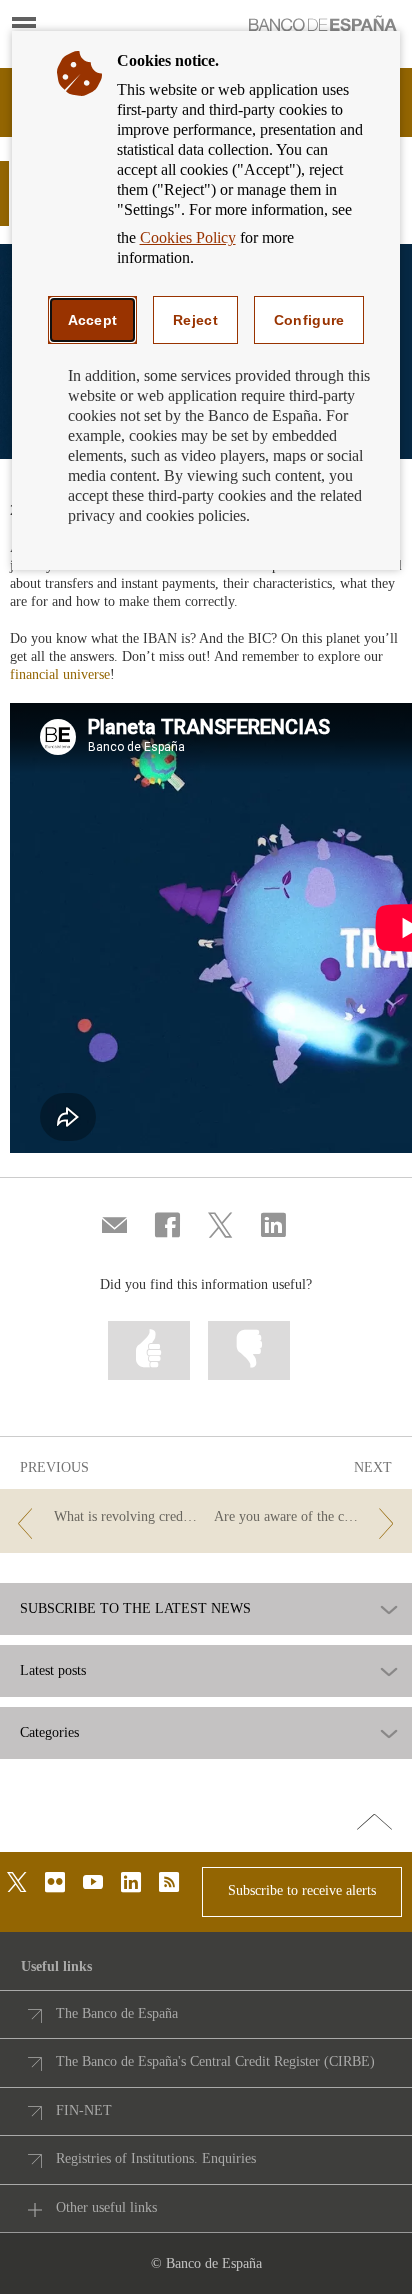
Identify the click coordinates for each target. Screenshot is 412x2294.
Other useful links (106, 2207)
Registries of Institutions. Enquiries (156, 2158)
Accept (93, 320)
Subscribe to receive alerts (302, 1890)
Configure (309, 320)
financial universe (60, 674)
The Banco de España (117, 2013)
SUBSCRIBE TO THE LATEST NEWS (135, 1609)
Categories (49, 1733)
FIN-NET (84, 2110)
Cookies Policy (188, 237)
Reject (195, 320)
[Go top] (374, 1823)
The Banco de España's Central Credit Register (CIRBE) (215, 2061)
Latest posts (53, 1671)
